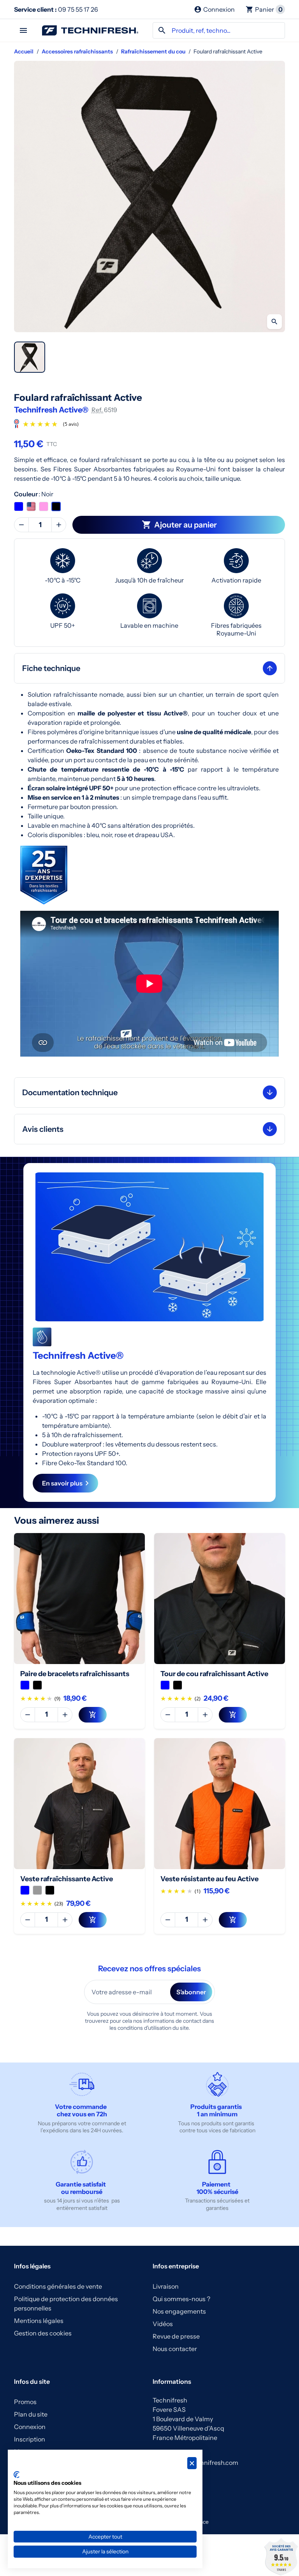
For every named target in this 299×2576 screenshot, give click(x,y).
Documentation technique (70, 1092)
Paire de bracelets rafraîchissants (75, 1674)
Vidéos (163, 2324)
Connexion (30, 2427)
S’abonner (191, 1992)
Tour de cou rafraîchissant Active (214, 1674)
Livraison (166, 2286)
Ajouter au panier (179, 525)
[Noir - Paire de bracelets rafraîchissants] (37, 1685)
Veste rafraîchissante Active (67, 1879)
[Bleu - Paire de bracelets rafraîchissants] (25, 1685)
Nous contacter (175, 2349)
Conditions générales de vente (58, 2286)
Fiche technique (51, 668)
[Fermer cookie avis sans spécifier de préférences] (192, 2463)
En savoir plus (62, 1483)
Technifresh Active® (51, 410)
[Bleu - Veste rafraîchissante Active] (25, 1890)
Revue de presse (176, 2336)
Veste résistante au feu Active (209, 1879)
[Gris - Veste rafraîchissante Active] (37, 1890)
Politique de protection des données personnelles (66, 2303)
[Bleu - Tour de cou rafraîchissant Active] (165, 1685)
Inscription (30, 2439)
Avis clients (43, 1129)
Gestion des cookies (43, 2333)
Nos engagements (179, 2311)
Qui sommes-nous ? (181, 2299)
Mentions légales (39, 2321)
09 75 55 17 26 (56, 9)
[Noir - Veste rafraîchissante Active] (50, 1890)
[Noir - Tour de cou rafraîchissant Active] (178, 1685)
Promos (25, 2402)
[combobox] (219, 30)
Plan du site (31, 2414)
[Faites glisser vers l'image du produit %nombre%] (30, 357)
